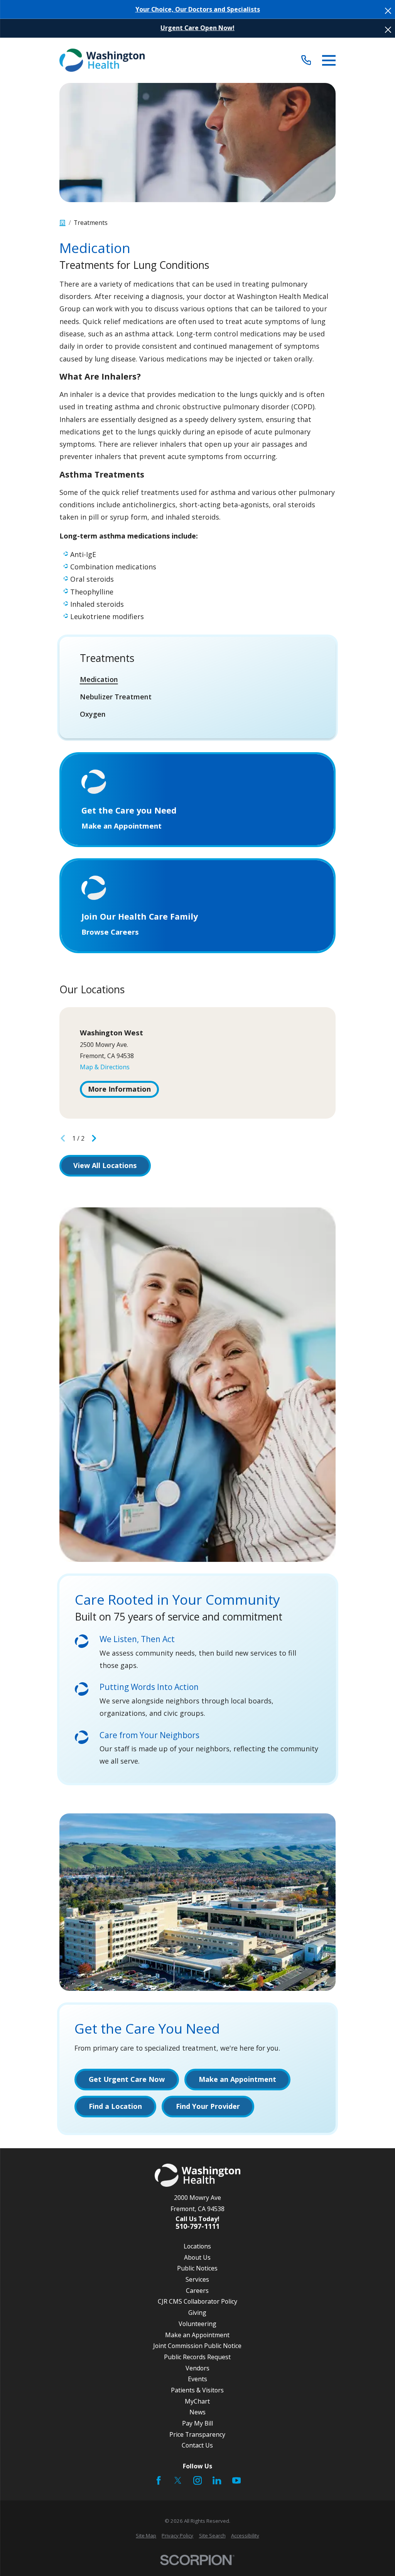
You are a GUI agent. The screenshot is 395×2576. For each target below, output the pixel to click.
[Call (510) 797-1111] (306, 60)
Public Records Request (197, 2357)
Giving (197, 2313)
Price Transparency (197, 2434)
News (197, 2412)
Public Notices (197, 2268)
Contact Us (197, 2445)
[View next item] (94, 1138)
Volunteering (197, 2324)
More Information (119, 1089)
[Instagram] (197, 2480)
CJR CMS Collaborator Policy (197, 2301)
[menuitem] (198, 679)
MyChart (197, 2401)
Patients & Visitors (197, 2390)
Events (197, 2379)
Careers (197, 2291)
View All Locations (105, 1165)
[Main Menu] (329, 60)
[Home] (102, 60)
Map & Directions (105, 1067)
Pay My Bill (197, 2423)
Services (197, 2279)
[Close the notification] (388, 11)
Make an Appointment (197, 2335)
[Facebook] (159, 2480)
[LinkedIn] (217, 2480)
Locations (197, 2246)
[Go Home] (62, 223)
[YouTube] (236, 2480)
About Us (197, 2257)
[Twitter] (178, 2480)
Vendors (197, 2368)
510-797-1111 (197, 2227)
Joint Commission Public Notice (197, 2346)
